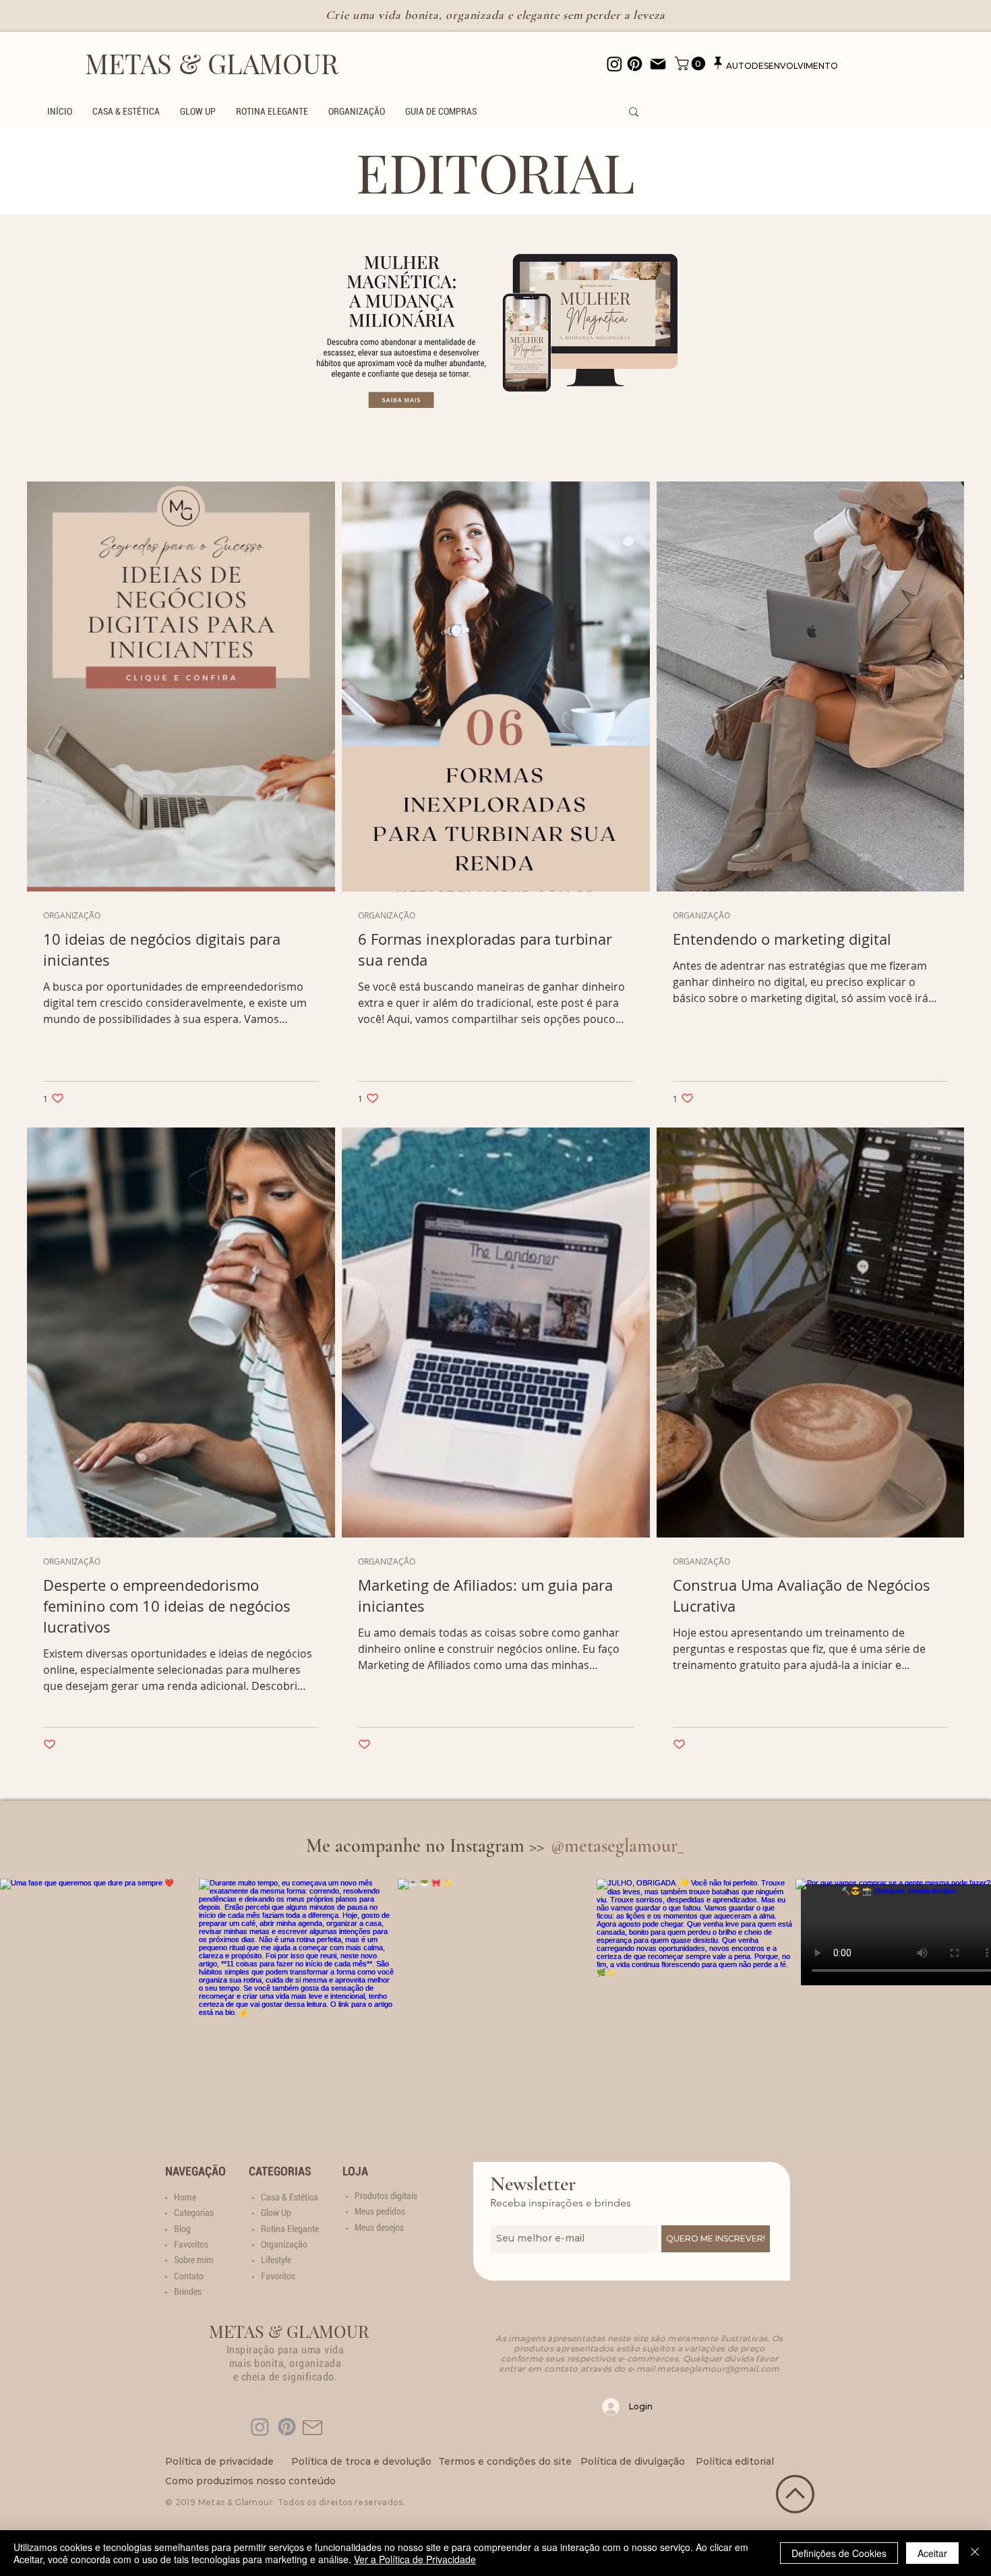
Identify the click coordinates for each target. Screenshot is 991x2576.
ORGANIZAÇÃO (72, 915)
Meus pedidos (380, 2211)
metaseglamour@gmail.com (718, 2369)
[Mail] (658, 64)
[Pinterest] (287, 2427)
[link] (692, 63)
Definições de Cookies (839, 2553)
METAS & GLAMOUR (212, 63)
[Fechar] (975, 2553)
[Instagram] (260, 2427)
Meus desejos (379, 2227)
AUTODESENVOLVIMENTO (782, 66)
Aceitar (932, 2553)
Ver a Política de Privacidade (415, 2559)
